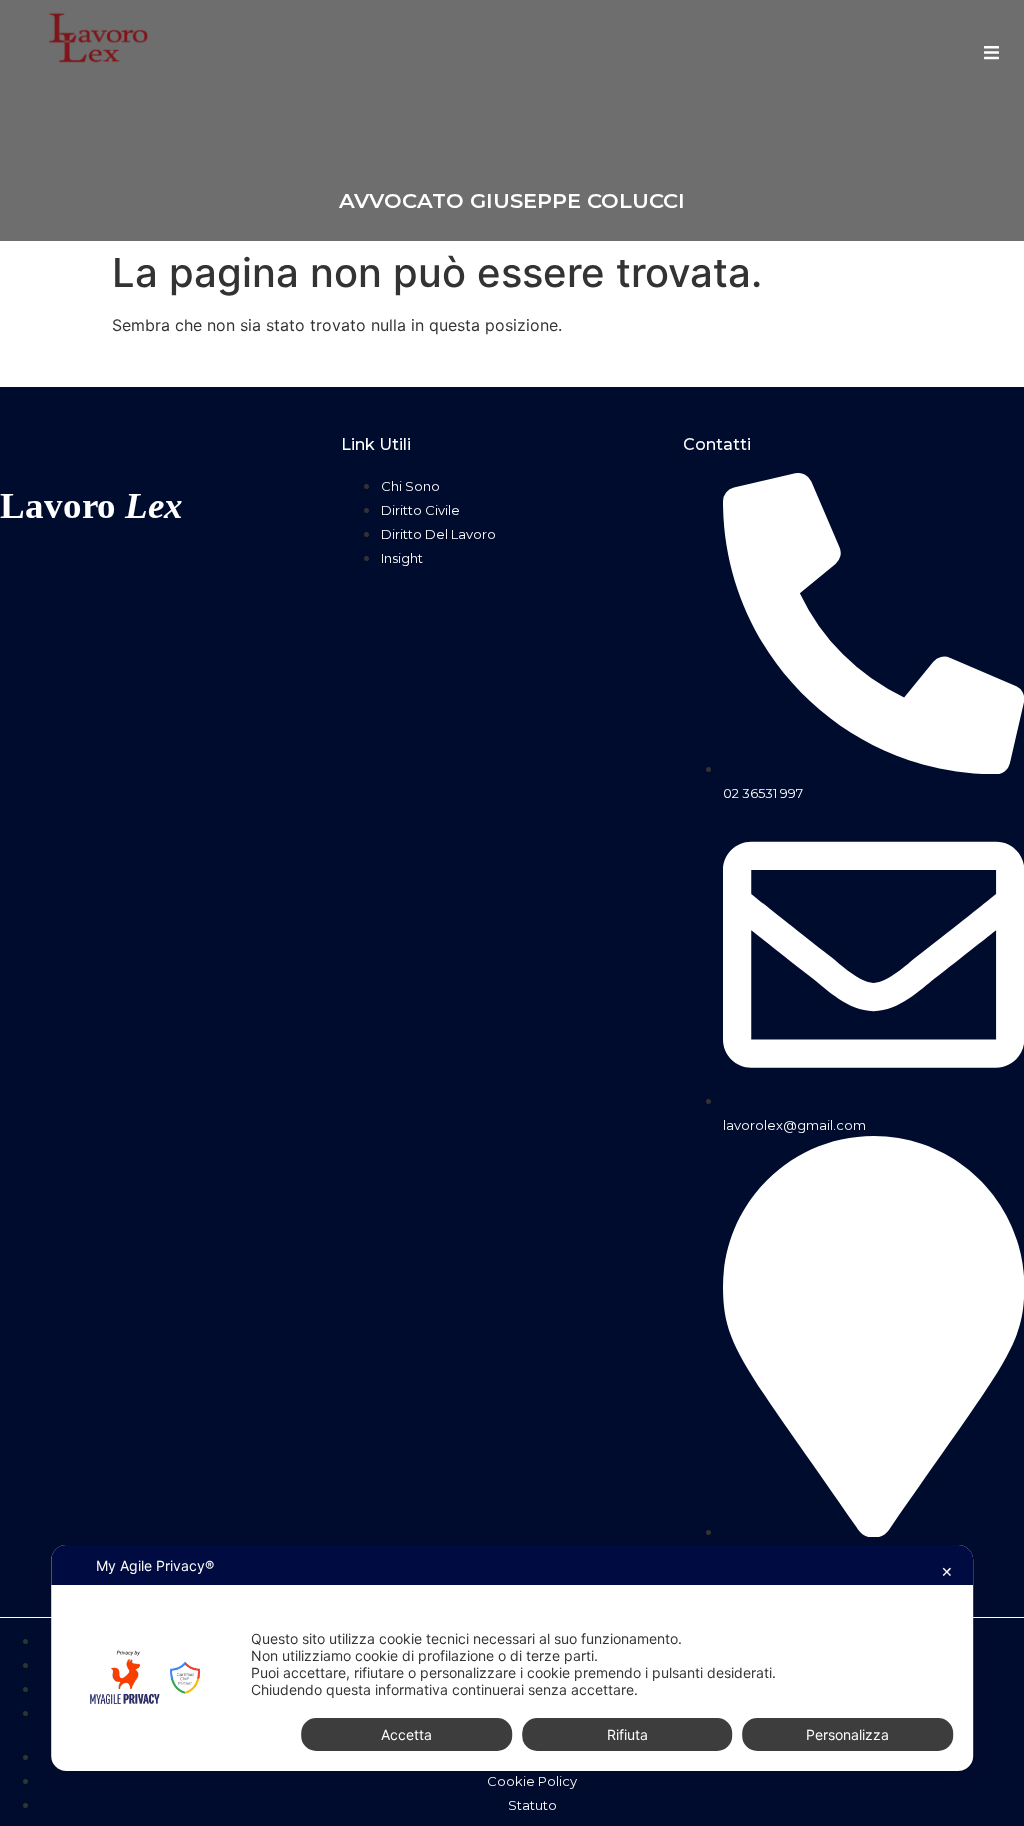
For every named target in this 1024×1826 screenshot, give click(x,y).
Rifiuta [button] (627, 1734)
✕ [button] (947, 1571)
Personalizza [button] (847, 1734)
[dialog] (512, 1658)
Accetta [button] (406, 1734)
